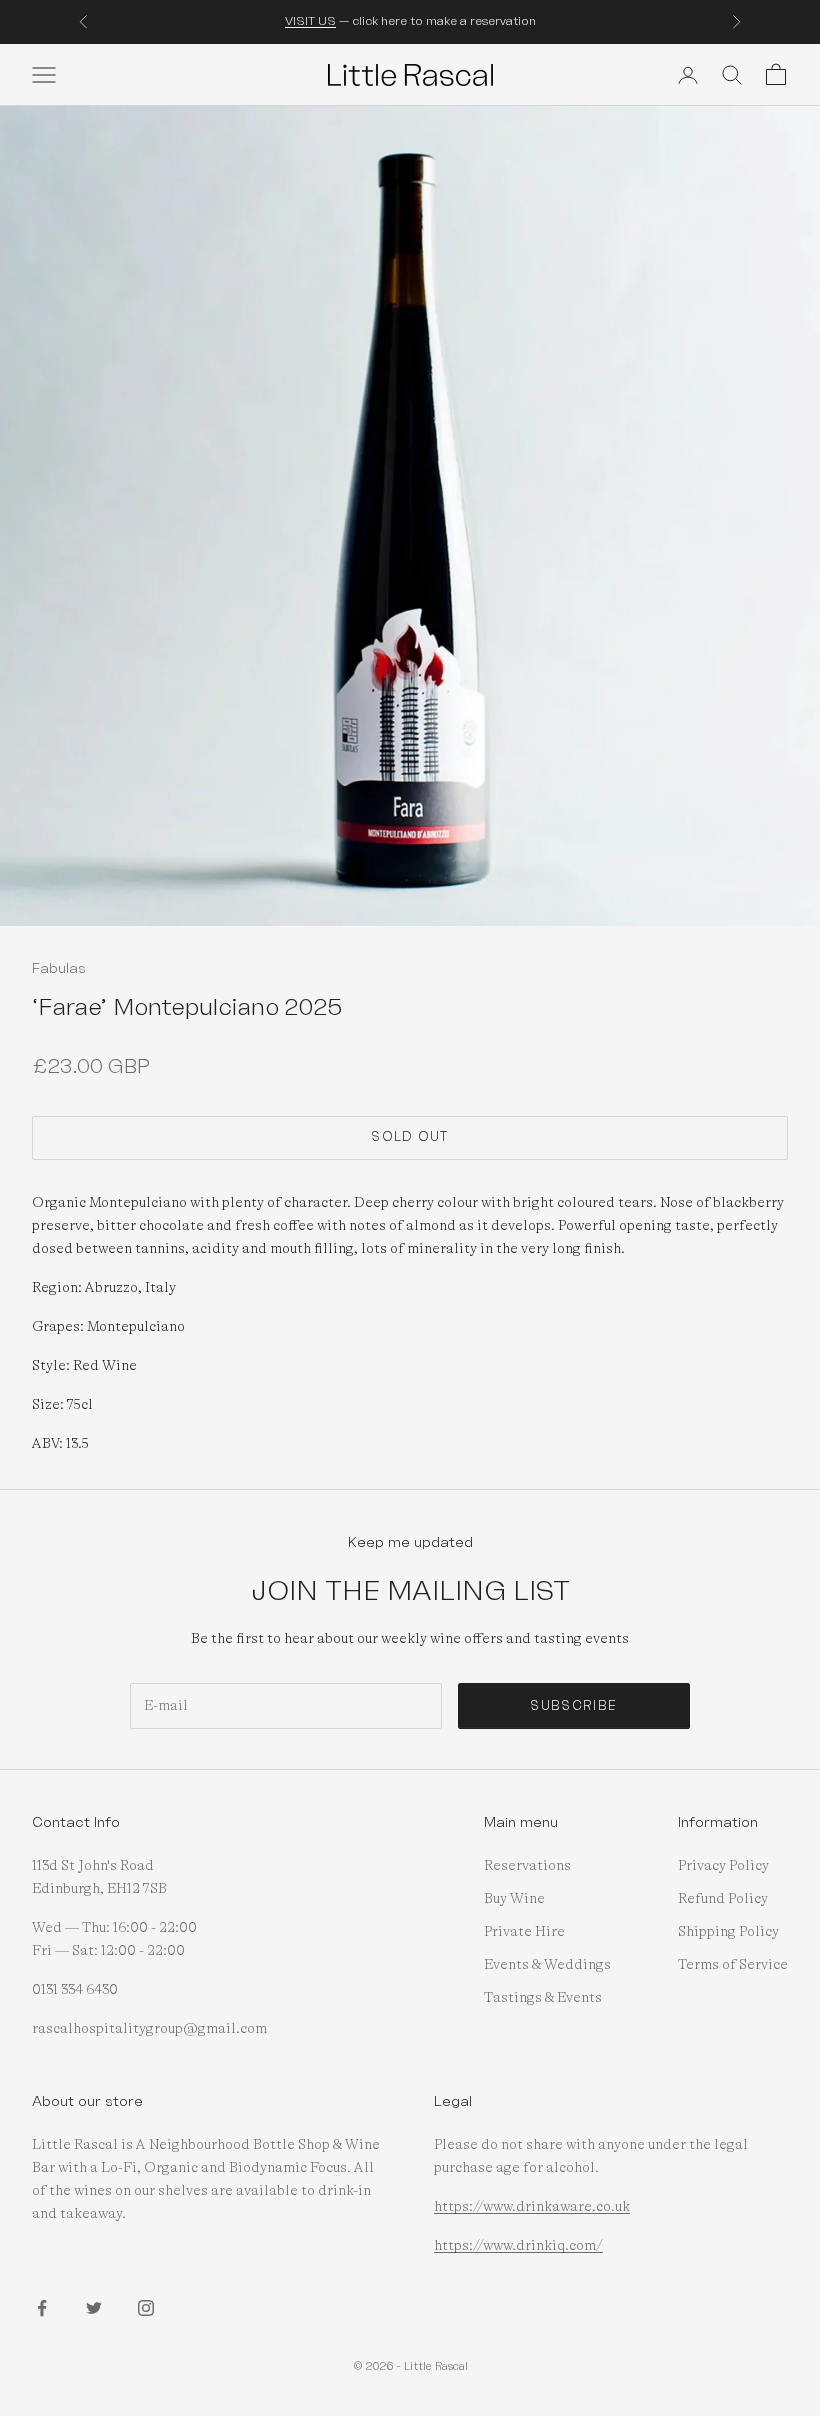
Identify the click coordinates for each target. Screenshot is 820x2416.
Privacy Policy (723, 1866)
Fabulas (59, 968)
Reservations (527, 1866)
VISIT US (310, 21)
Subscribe (573, 1706)
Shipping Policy (728, 1932)
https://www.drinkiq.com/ (518, 2246)
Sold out (409, 1137)
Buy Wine (514, 1899)
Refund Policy (723, 1899)
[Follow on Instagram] (146, 2308)
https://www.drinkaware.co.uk (532, 2207)
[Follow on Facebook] (42, 2308)
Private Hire (524, 1932)
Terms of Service (733, 1965)
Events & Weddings (547, 1965)
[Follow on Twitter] (94, 2308)
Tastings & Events (543, 1998)
